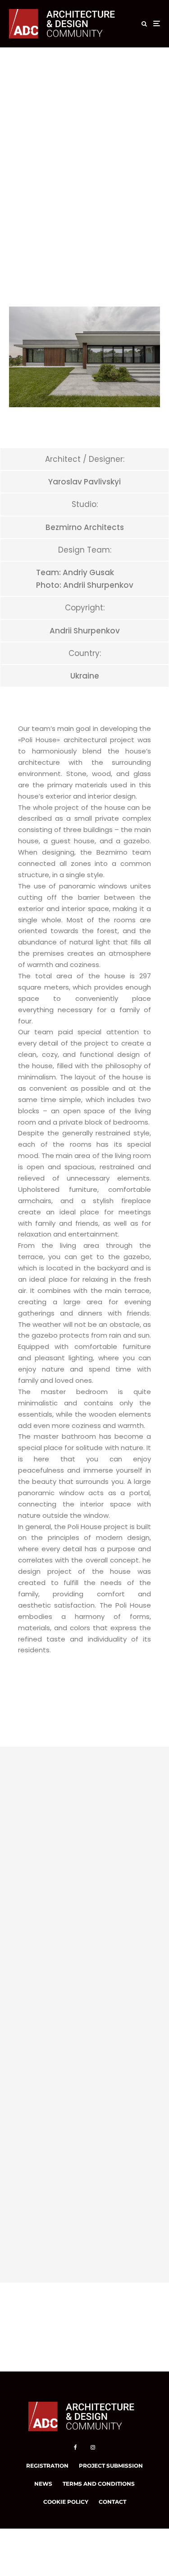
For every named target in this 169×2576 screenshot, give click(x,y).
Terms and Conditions (99, 2484)
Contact (112, 2502)
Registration (47, 2466)
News (43, 2484)
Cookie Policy (66, 2502)
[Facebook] (75, 2447)
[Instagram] (93, 2447)
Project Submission (111, 2466)
